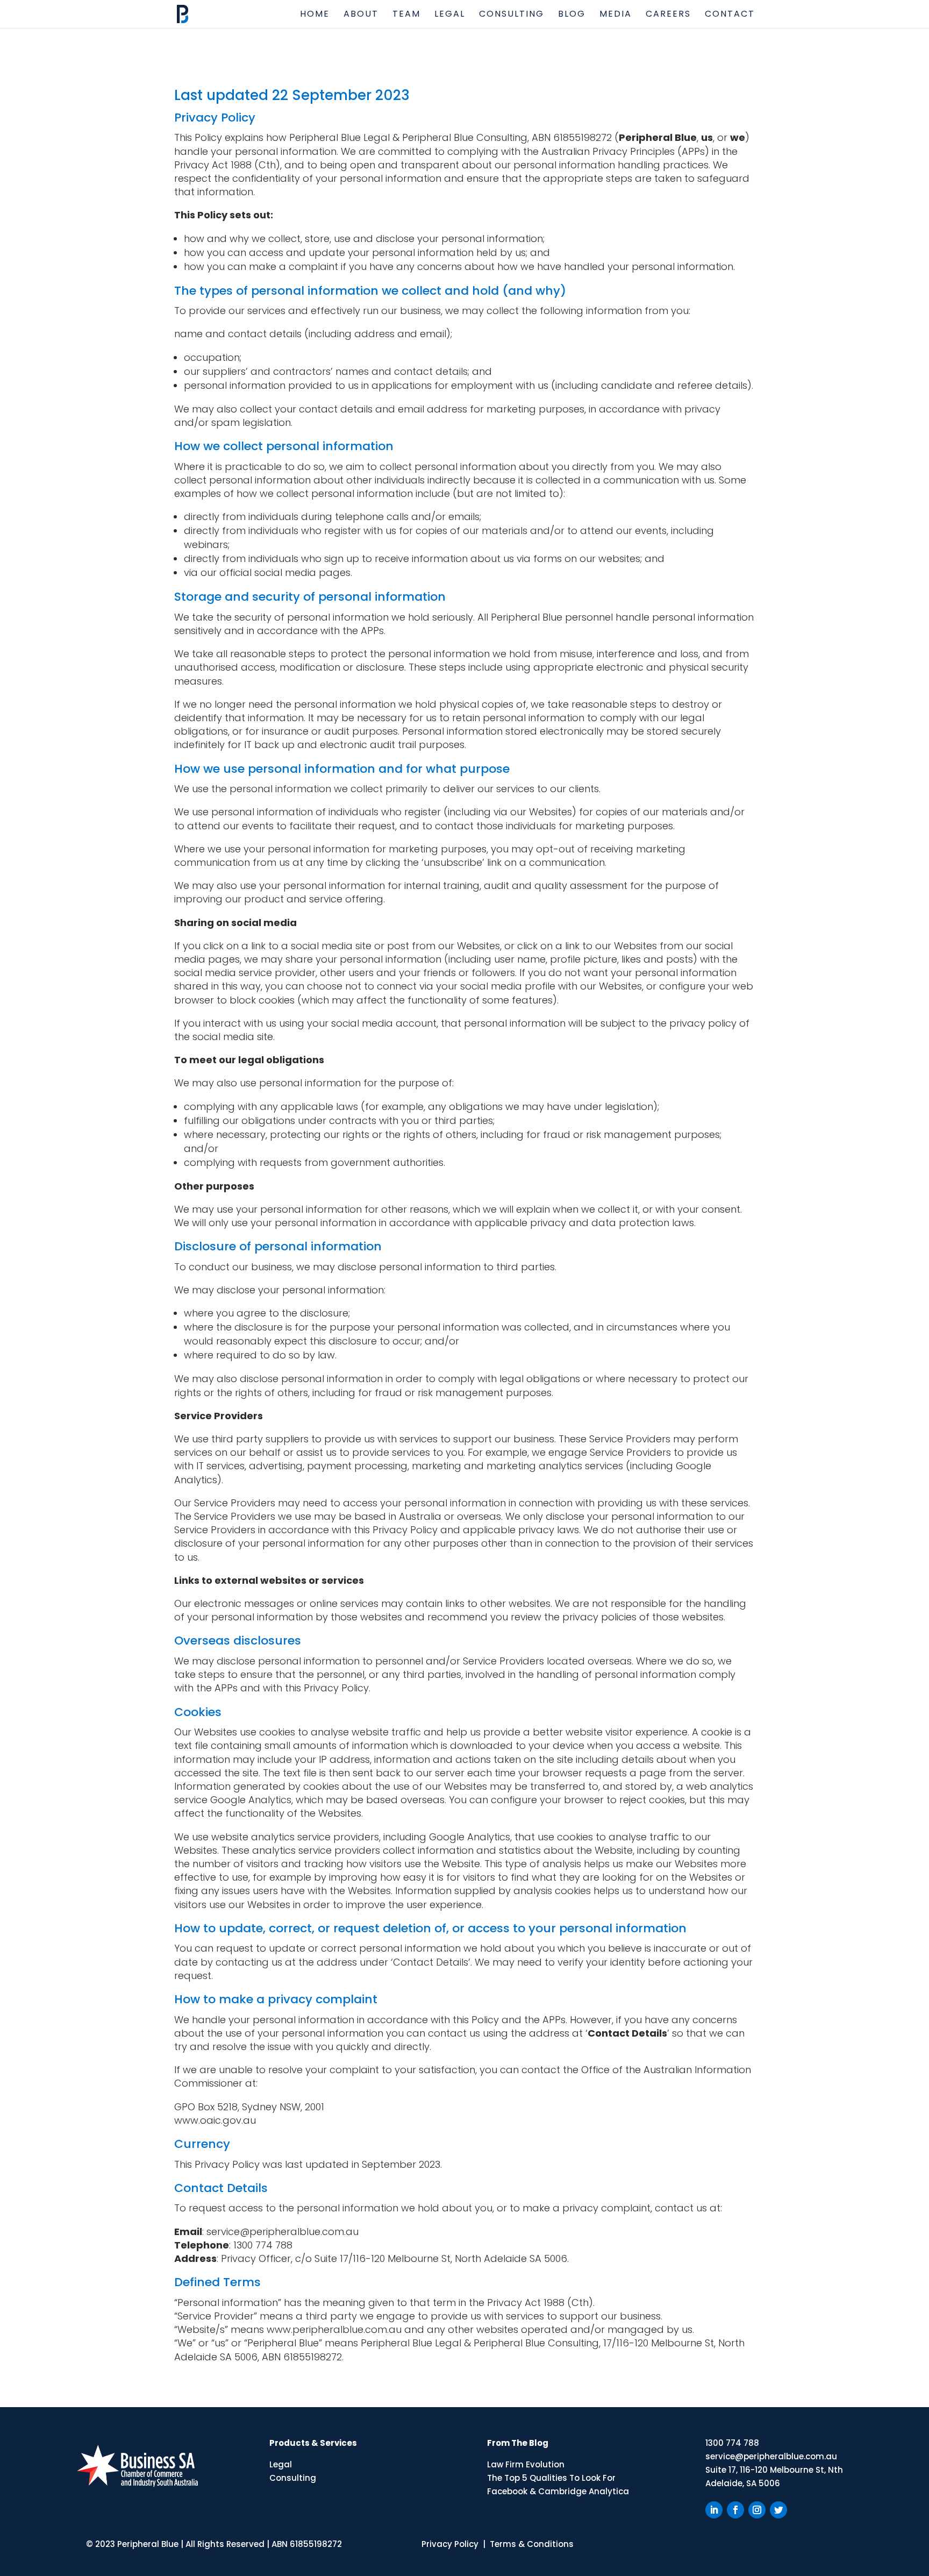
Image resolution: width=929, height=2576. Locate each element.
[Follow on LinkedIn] (714, 2510)
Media (616, 15)
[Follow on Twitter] (778, 2510)
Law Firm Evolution (526, 2464)
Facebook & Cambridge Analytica (558, 2491)
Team (406, 15)
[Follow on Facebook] (735, 2510)
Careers (668, 15)
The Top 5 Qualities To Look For (551, 2478)
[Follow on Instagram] (757, 2510)
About (361, 15)
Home (315, 15)
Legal (450, 15)
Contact (730, 15)
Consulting (512, 15)
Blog (572, 15)
